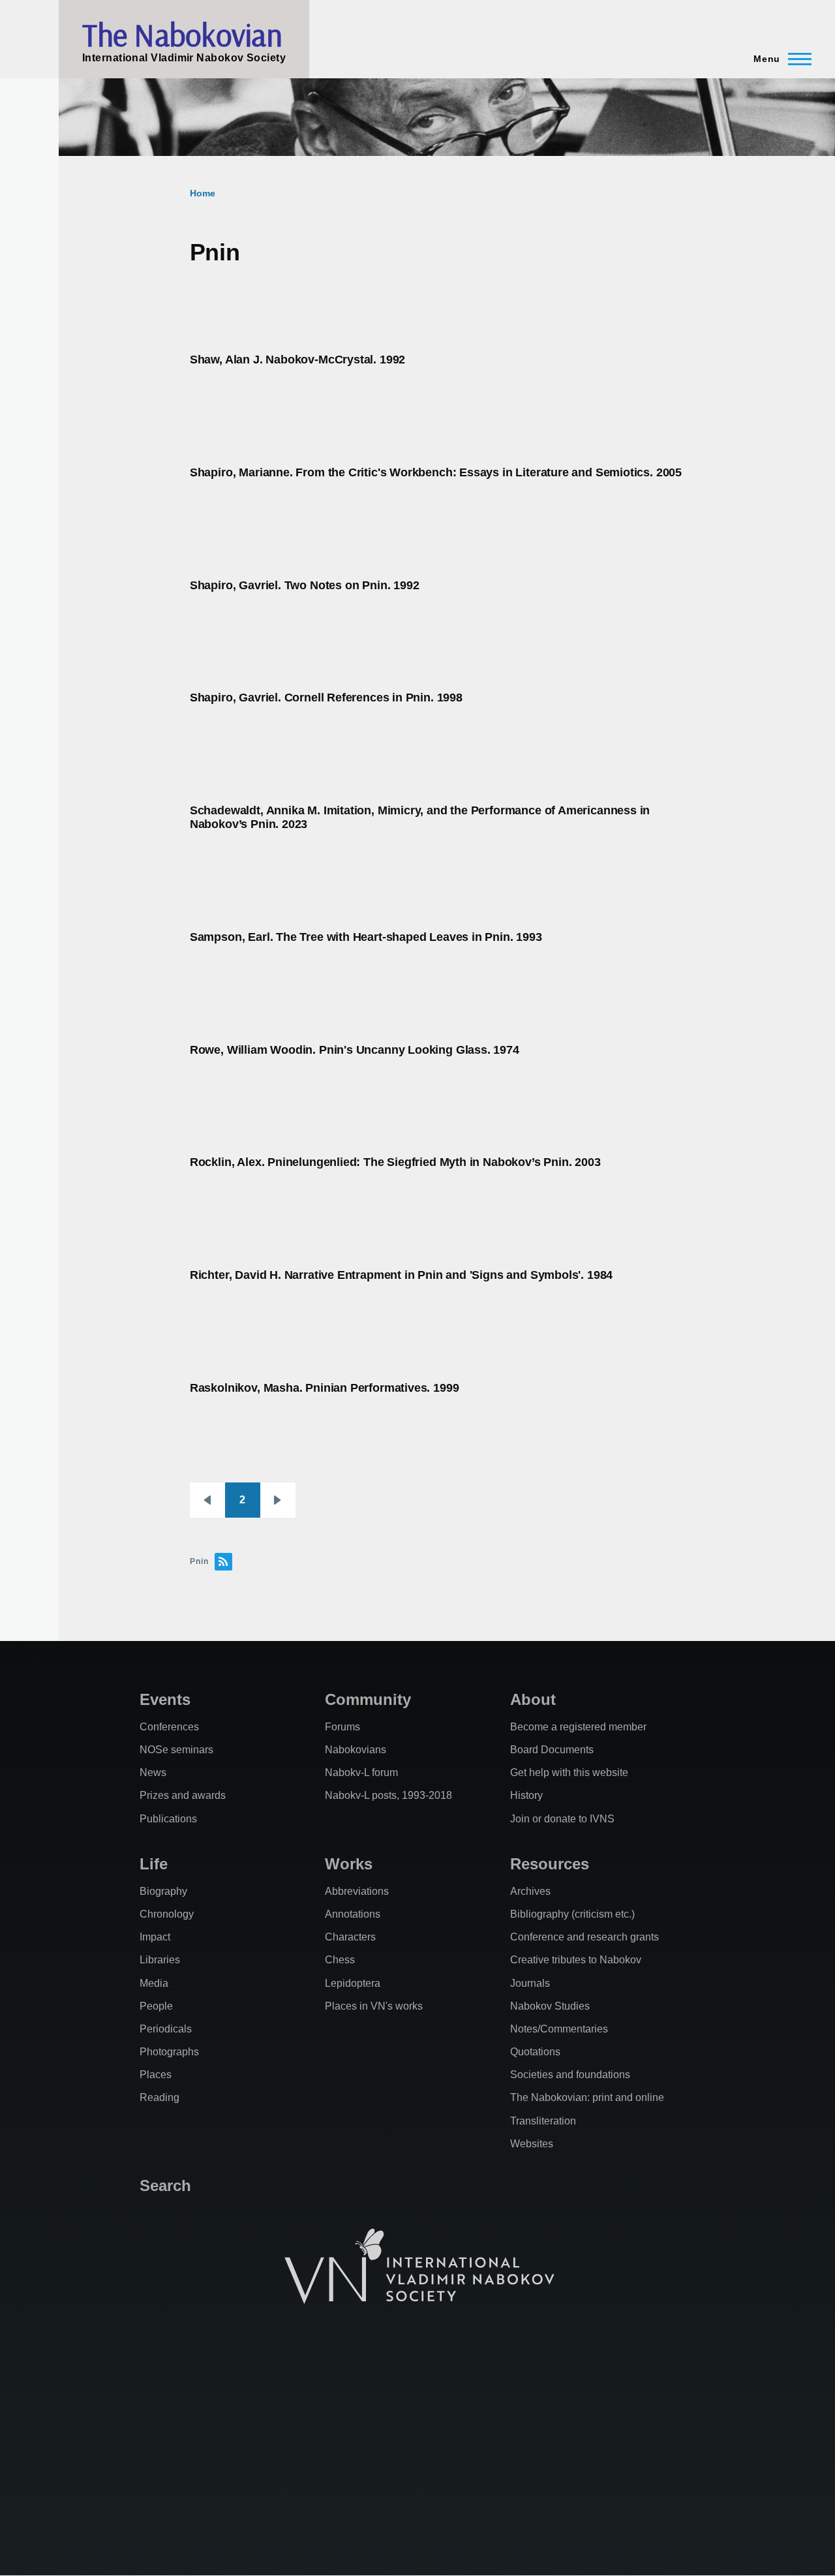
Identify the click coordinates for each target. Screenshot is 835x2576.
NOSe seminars (176, 1750)
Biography (163, 1891)
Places (156, 2075)
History (526, 1795)
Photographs (169, 2052)
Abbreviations (357, 1891)
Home (203, 193)
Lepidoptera (353, 1983)
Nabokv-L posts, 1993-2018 (388, 1795)
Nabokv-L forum (361, 1772)
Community (368, 1699)
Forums (342, 1727)
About (533, 1699)
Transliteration (543, 2121)
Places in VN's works (374, 2006)
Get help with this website (569, 1772)
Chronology (167, 1914)
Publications (168, 1819)
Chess (340, 1960)
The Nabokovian (182, 35)
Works (349, 1864)
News (153, 1772)
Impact (155, 1937)
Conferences (169, 1727)
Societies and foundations (570, 2075)
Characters (350, 1937)
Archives (530, 1891)
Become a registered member (578, 1727)
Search (165, 2185)
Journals (530, 1983)
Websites (532, 2144)
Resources (550, 1864)
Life (154, 1864)
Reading (159, 2097)
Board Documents (552, 1750)
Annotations (353, 1914)
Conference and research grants (584, 1937)
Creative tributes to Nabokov (576, 1960)
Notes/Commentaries (559, 2029)
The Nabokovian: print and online (587, 2097)
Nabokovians (356, 1750)
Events (165, 1699)
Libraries (160, 1960)
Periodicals (166, 2029)
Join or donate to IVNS (562, 1819)
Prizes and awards (183, 1795)
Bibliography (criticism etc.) (572, 1914)
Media (154, 1983)
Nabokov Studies (550, 2006)
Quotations (535, 2052)
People (156, 2006)
